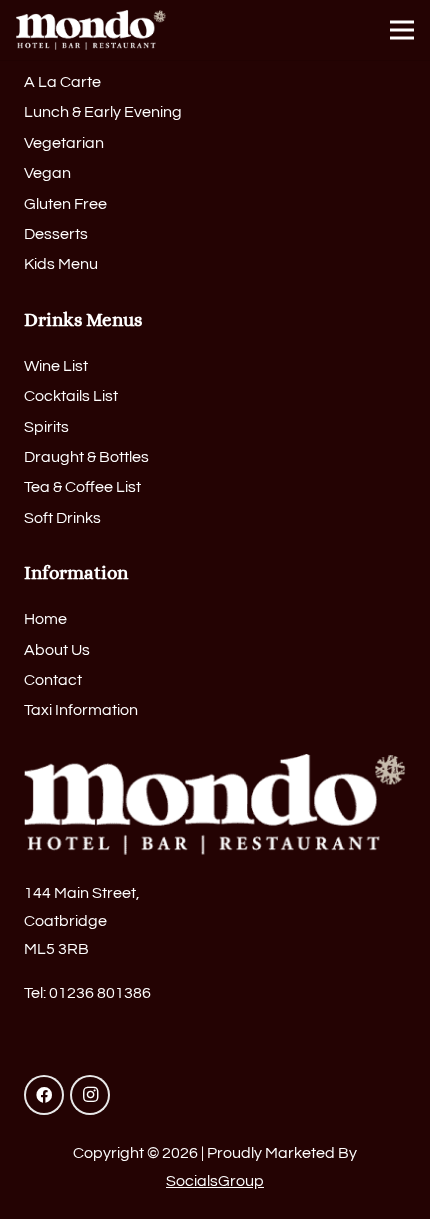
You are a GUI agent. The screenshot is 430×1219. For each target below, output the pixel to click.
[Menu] (402, 30)
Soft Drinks (62, 518)
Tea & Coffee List (82, 487)
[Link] (91, 30)
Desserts (56, 234)
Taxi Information (81, 710)
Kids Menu (61, 264)
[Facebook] (44, 1095)
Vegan (47, 173)
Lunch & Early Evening (103, 112)
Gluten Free (65, 204)
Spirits (46, 427)
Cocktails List (71, 396)
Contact (53, 680)
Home (45, 619)
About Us (57, 650)
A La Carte (62, 82)
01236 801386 (100, 993)
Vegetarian (64, 143)
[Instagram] (90, 1095)
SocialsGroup (215, 1181)
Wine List (56, 366)
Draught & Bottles (86, 457)
